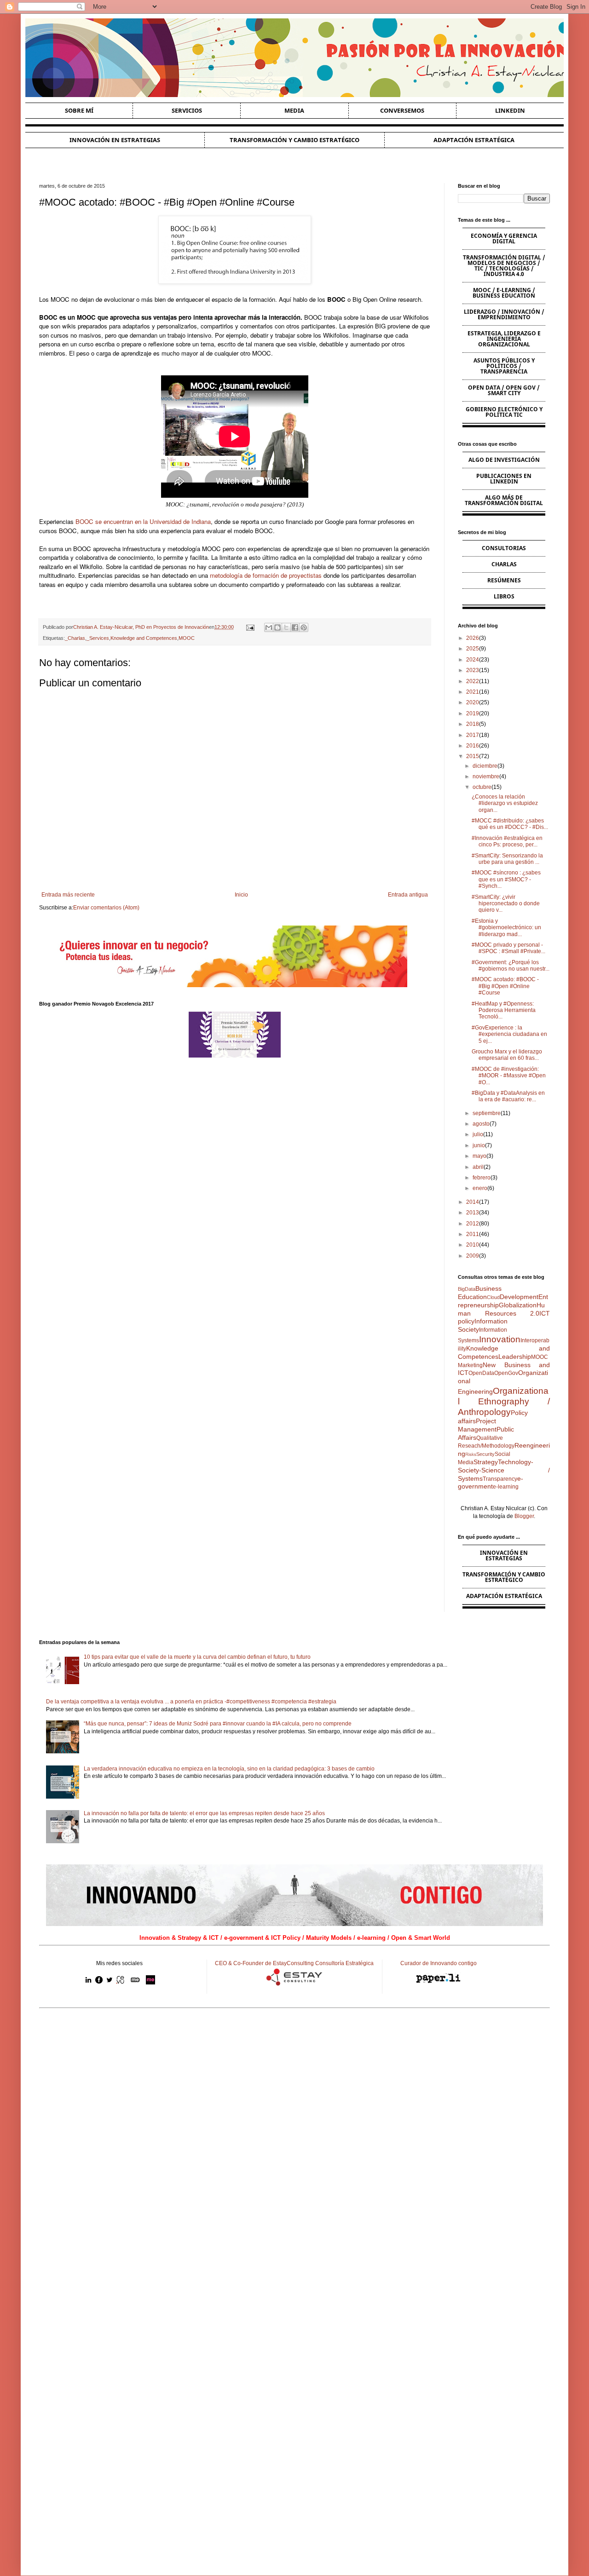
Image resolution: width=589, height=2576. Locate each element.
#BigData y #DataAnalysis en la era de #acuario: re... (508, 1096)
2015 (473, 756)
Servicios (187, 110)
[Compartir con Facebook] (295, 627)
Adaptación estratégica (474, 140)
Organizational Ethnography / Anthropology (504, 1401)
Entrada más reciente (68, 895)
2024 (473, 660)
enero (480, 1188)
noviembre (486, 776)
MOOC (187, 638)
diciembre (485, 766)
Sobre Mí (79, 110)
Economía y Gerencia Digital (504, 239)
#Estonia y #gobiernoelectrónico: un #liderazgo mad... (506, 928)
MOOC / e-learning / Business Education (504, 293)
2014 (473, 1202)
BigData (467, 1289)
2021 (473, 692)
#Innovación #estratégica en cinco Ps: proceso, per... (507, 841)
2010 (473, 1245)
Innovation (500, 1339)
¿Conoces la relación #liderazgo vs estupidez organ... (505, 803)
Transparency (500, 1479)
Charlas (504, 564)
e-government (491, 1483)
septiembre (487, 1113)
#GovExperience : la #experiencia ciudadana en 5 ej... (509, 1034)
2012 (473, 1224)
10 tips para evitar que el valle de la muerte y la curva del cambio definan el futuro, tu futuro (197, 1657)
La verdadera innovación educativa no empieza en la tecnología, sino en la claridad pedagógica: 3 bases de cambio (229, 1769)
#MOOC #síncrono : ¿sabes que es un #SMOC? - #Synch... (506, 879)
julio (478, 1134)
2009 (473, 1256)
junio (479, 1145)
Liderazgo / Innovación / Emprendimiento (504, 314)
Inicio (241, 895)
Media (294, 110)
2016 (473, 746)
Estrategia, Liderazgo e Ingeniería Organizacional (504, 339)
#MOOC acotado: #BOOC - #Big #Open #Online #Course (505, 986)
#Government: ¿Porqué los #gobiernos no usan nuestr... (511, 966)
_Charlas (75, 638)
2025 (473, 649)
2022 (473, 681)
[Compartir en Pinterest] (304, 627)
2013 (473, 1213)
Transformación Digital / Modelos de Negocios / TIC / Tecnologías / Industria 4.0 (504, 266)
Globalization (518, 1305)
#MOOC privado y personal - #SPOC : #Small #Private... (508, 948)
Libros (504, 596)
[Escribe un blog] (277, 627)
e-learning (506, 1487)
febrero (482, 1178)
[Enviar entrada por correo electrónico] (249, 627)
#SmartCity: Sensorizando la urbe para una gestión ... (507, 859)
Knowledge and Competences (144, 638)
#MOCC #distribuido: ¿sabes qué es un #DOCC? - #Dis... (510, 824)
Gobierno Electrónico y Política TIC (504, 412)
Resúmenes (504, 580)
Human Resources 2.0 (501, 1309)
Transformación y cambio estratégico (294, 140)
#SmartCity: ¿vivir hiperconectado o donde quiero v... (506, 904)
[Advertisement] (294, 2087)
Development (519, 1297)
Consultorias (504, 548)
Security (485, 1454)
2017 (473, 735)
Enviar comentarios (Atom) (106, 908)
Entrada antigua (408, 895)
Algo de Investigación (504, 460)
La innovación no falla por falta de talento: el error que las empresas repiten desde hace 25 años (204, 1813)
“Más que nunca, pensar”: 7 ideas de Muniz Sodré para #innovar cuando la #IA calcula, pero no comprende (218, 1724)
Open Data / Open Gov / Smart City (504, 390)
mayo (479, 1156)
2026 (473, 638)
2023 (473, 670)
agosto (481, 1124)
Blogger (524, 1516)
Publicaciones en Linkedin (504, 479)
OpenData (481, 1373)
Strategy (486, 1462)
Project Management (477, 1425)
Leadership (515, 1357)
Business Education (480, 1293)
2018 (473, 724)
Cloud (493, 1297)
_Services (98, 638)
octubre (482, 787)
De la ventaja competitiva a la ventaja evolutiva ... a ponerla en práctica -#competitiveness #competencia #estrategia (191, 1702)
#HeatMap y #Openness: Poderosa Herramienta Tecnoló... (504, 1010)
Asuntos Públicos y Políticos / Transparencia (504, 366)
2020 (473, 702)
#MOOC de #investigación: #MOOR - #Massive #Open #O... (509, 1076)
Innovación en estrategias (115, 140)
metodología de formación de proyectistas (266, 575)
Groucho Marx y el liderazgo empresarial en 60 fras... (507, 1055)
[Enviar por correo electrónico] (269, 627)
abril (478, 1167)
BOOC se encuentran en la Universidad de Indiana (143, 521)
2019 (473, 713)
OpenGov (506, 1373)
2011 (473, 1234)
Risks (471, 1454)
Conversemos (402, 110)
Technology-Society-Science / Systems (504, 1470)
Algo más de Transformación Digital (504, 500)
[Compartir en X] (286, 627)
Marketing (470, 1365)
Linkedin (510, 110)
